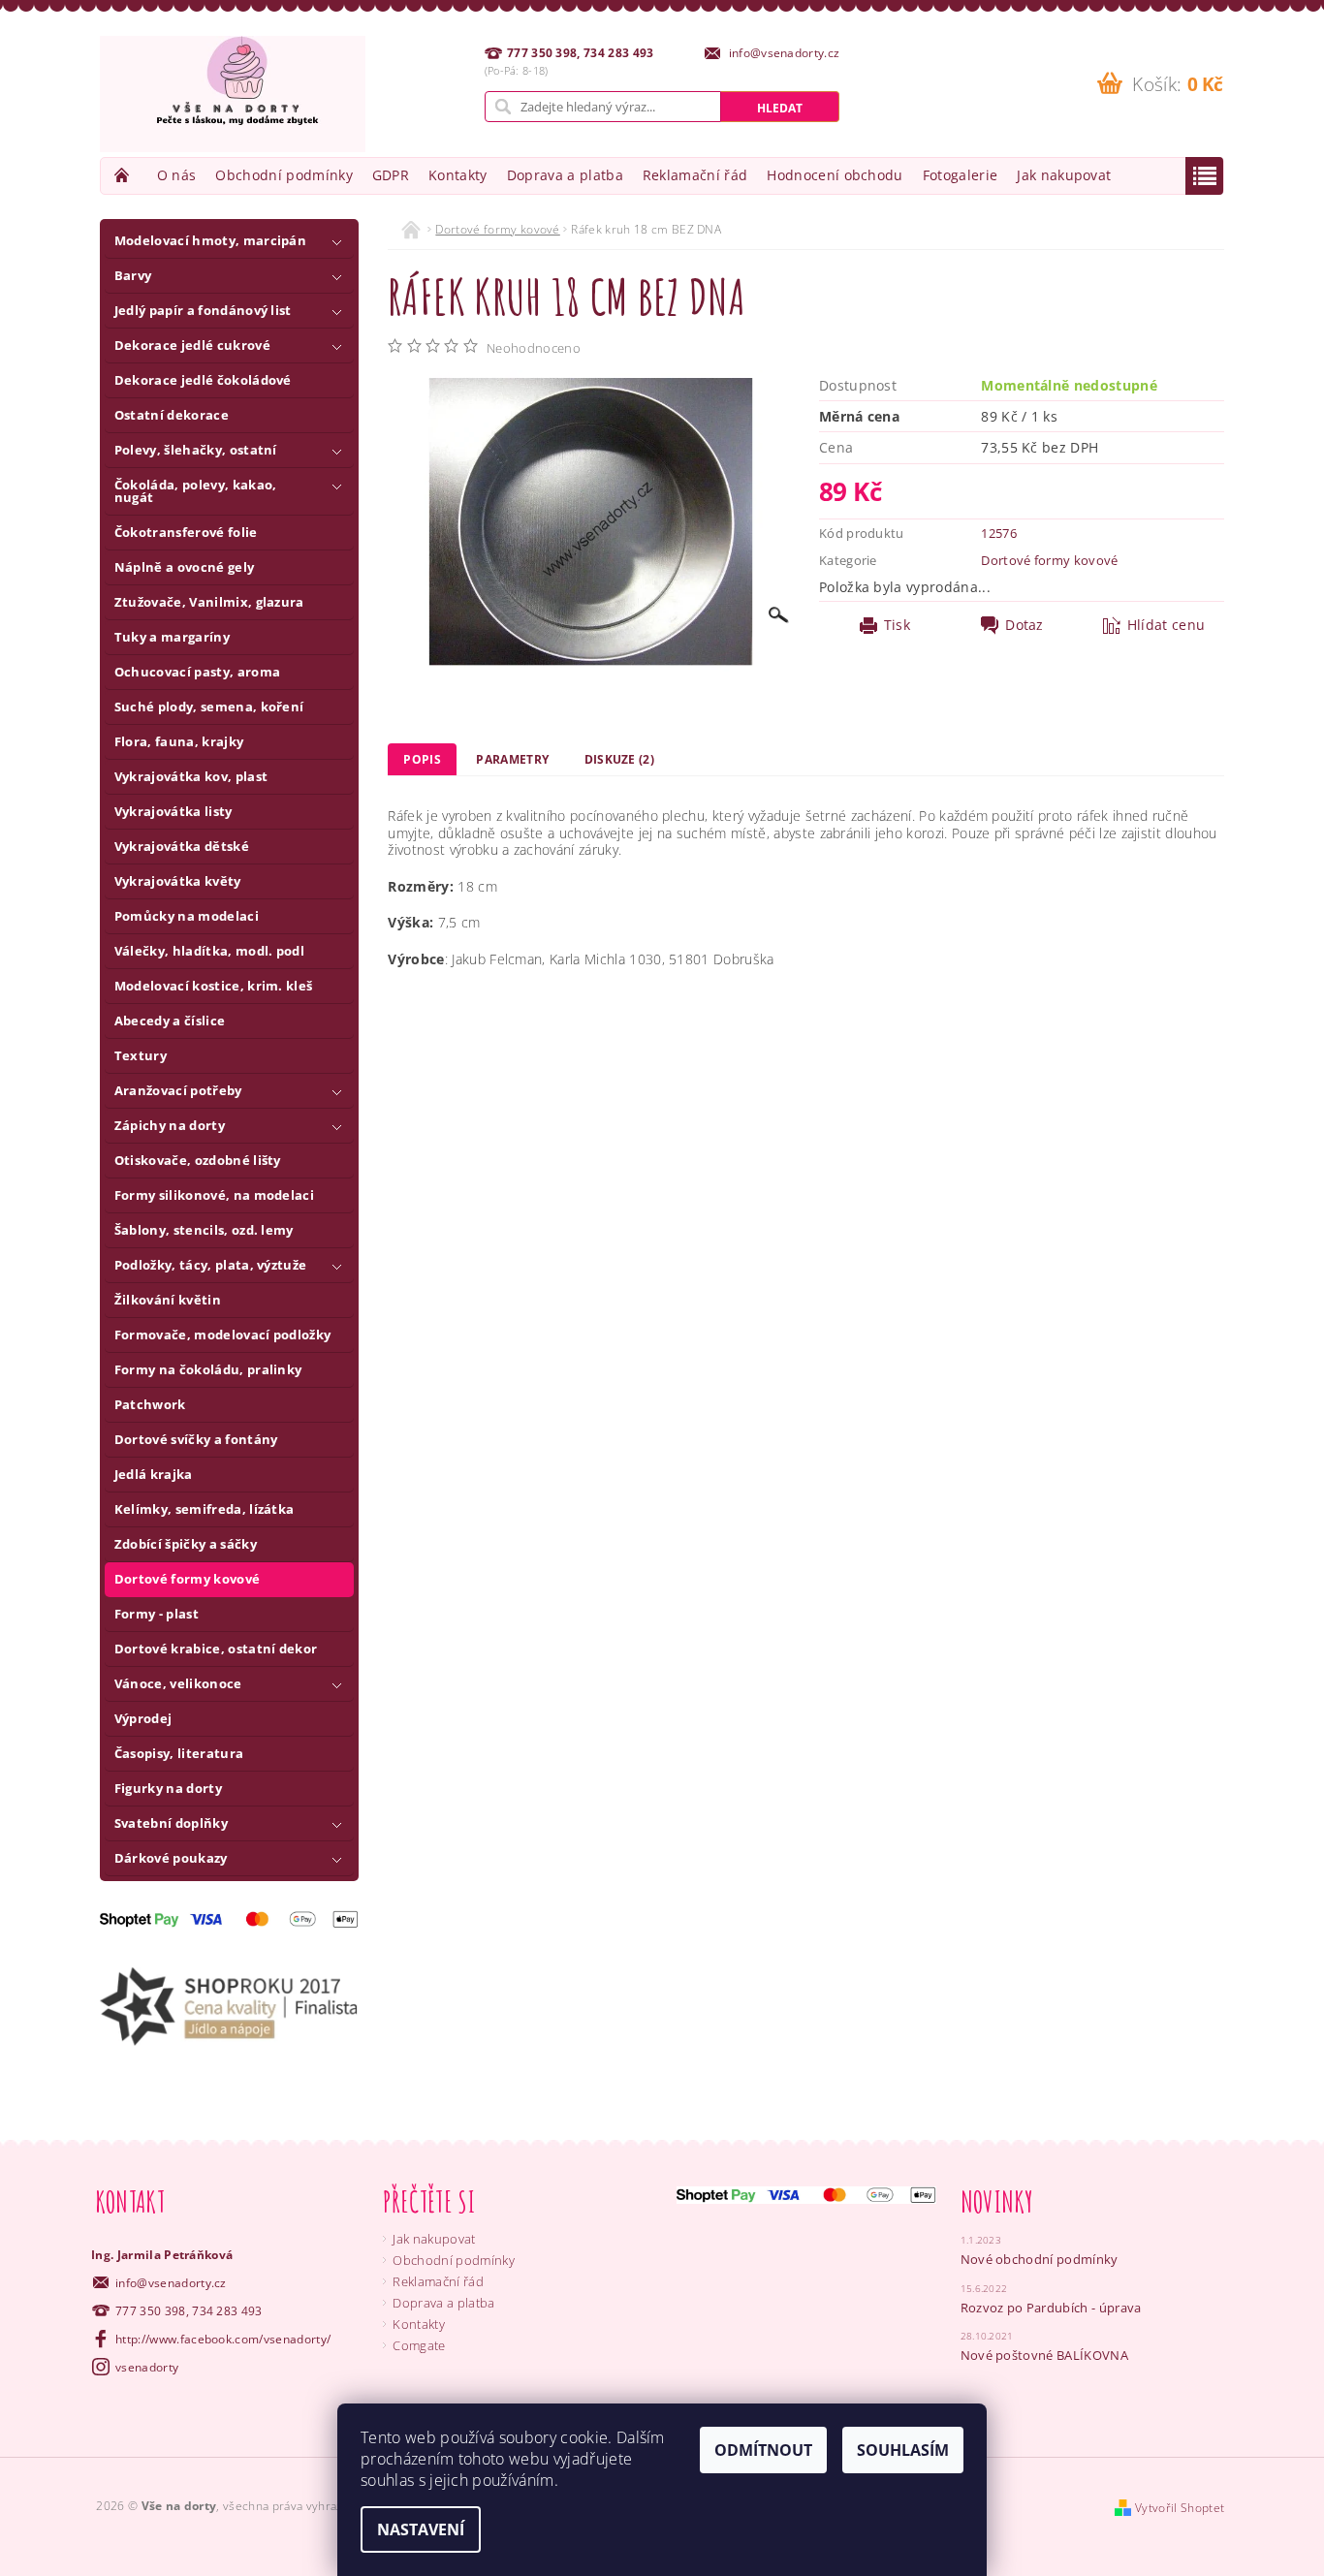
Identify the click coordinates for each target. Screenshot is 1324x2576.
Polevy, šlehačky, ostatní (196, 450)
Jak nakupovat (1064, 175)
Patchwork (150, 1404)
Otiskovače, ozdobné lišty (198, 1160)
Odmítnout (763, 2450)
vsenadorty (147, 2367)
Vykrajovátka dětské (182, 846)
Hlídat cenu (1166, 625)
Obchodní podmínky (284, 175)
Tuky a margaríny (172, 637)
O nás (177, 175)
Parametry (512, 759)
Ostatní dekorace (172, 415)
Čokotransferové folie (186, 532)
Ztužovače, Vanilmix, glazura (209, 602)
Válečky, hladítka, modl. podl (209, 951)
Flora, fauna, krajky (179, 741)
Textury (141, 1055)
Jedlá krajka (154, 1474)
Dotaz (1025, 625)
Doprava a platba (565, 175)
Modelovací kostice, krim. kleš (214, 986)
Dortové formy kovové (187, 1579)
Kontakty (458, 175)
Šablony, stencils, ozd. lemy (204, 1230)
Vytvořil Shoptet (1180, 2508)
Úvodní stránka (124, 175)
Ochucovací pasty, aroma (197, 672)
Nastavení (421, 2529)
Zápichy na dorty (170, 1125)
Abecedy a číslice (170, 1021)
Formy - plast (157, 1614)
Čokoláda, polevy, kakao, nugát (196, 491)
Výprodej (143, 1718)
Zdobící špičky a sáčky (186, 1544)
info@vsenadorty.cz (171, 2283)
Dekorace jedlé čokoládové (203, 380)
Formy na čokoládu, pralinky (208, 1369)
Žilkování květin (168, 1300)
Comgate (419, 2345)
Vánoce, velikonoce (178, 1683)
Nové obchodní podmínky (1040, 2259)
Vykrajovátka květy (178, 881)
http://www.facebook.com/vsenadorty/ (223, 2339)
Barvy (133, 275)
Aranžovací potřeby (178, 1090)
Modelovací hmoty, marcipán (210, 240)
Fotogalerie (961, 175)
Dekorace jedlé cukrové (192, 345)
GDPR (391, 175)
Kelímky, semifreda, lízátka (205, 1509)
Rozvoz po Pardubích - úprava (1051, 2308)
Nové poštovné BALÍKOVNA (1044, 2355)
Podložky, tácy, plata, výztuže (211, 1265)
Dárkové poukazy (171, 1858)
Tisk (897, 625)
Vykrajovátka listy (173, 811)
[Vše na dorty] (233, 94)
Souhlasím (903, 2450)
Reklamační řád (695, 175)
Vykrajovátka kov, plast (191, 776)
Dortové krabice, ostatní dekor (216, 1649)
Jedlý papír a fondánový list (203, 310)
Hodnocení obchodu (835, 175)
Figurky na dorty (168, 1788)
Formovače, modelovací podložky (223, 1335)
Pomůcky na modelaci (187, 916)
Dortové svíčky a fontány (196, 1439)
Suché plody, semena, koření (209, 707)
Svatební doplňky (171, 1823)
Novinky (997, 2201)
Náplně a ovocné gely (184, 567)
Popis (422, 759)
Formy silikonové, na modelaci (214, 1195)
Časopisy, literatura (179, 1753)
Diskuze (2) (620, 759)
